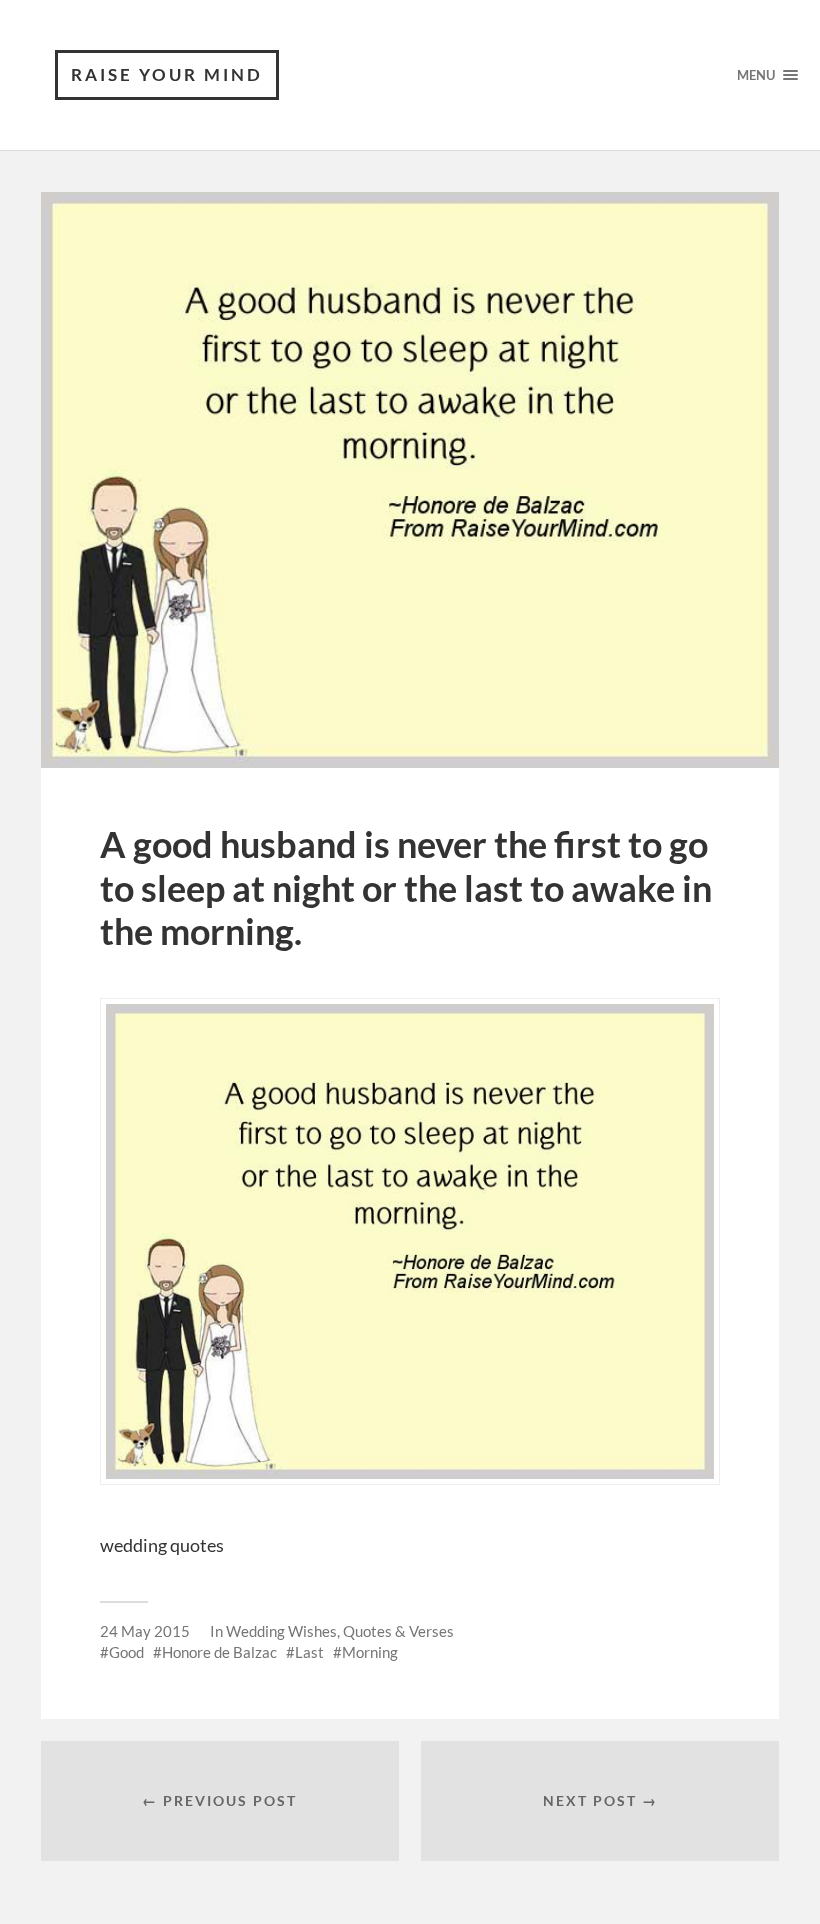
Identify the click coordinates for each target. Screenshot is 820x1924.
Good (126, 1652)
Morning (370, 1652)
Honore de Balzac (219, 1652)
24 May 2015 (145, 1631)
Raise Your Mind (167, 74)
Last (309, 1652)
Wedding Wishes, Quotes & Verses (340, 1631)
